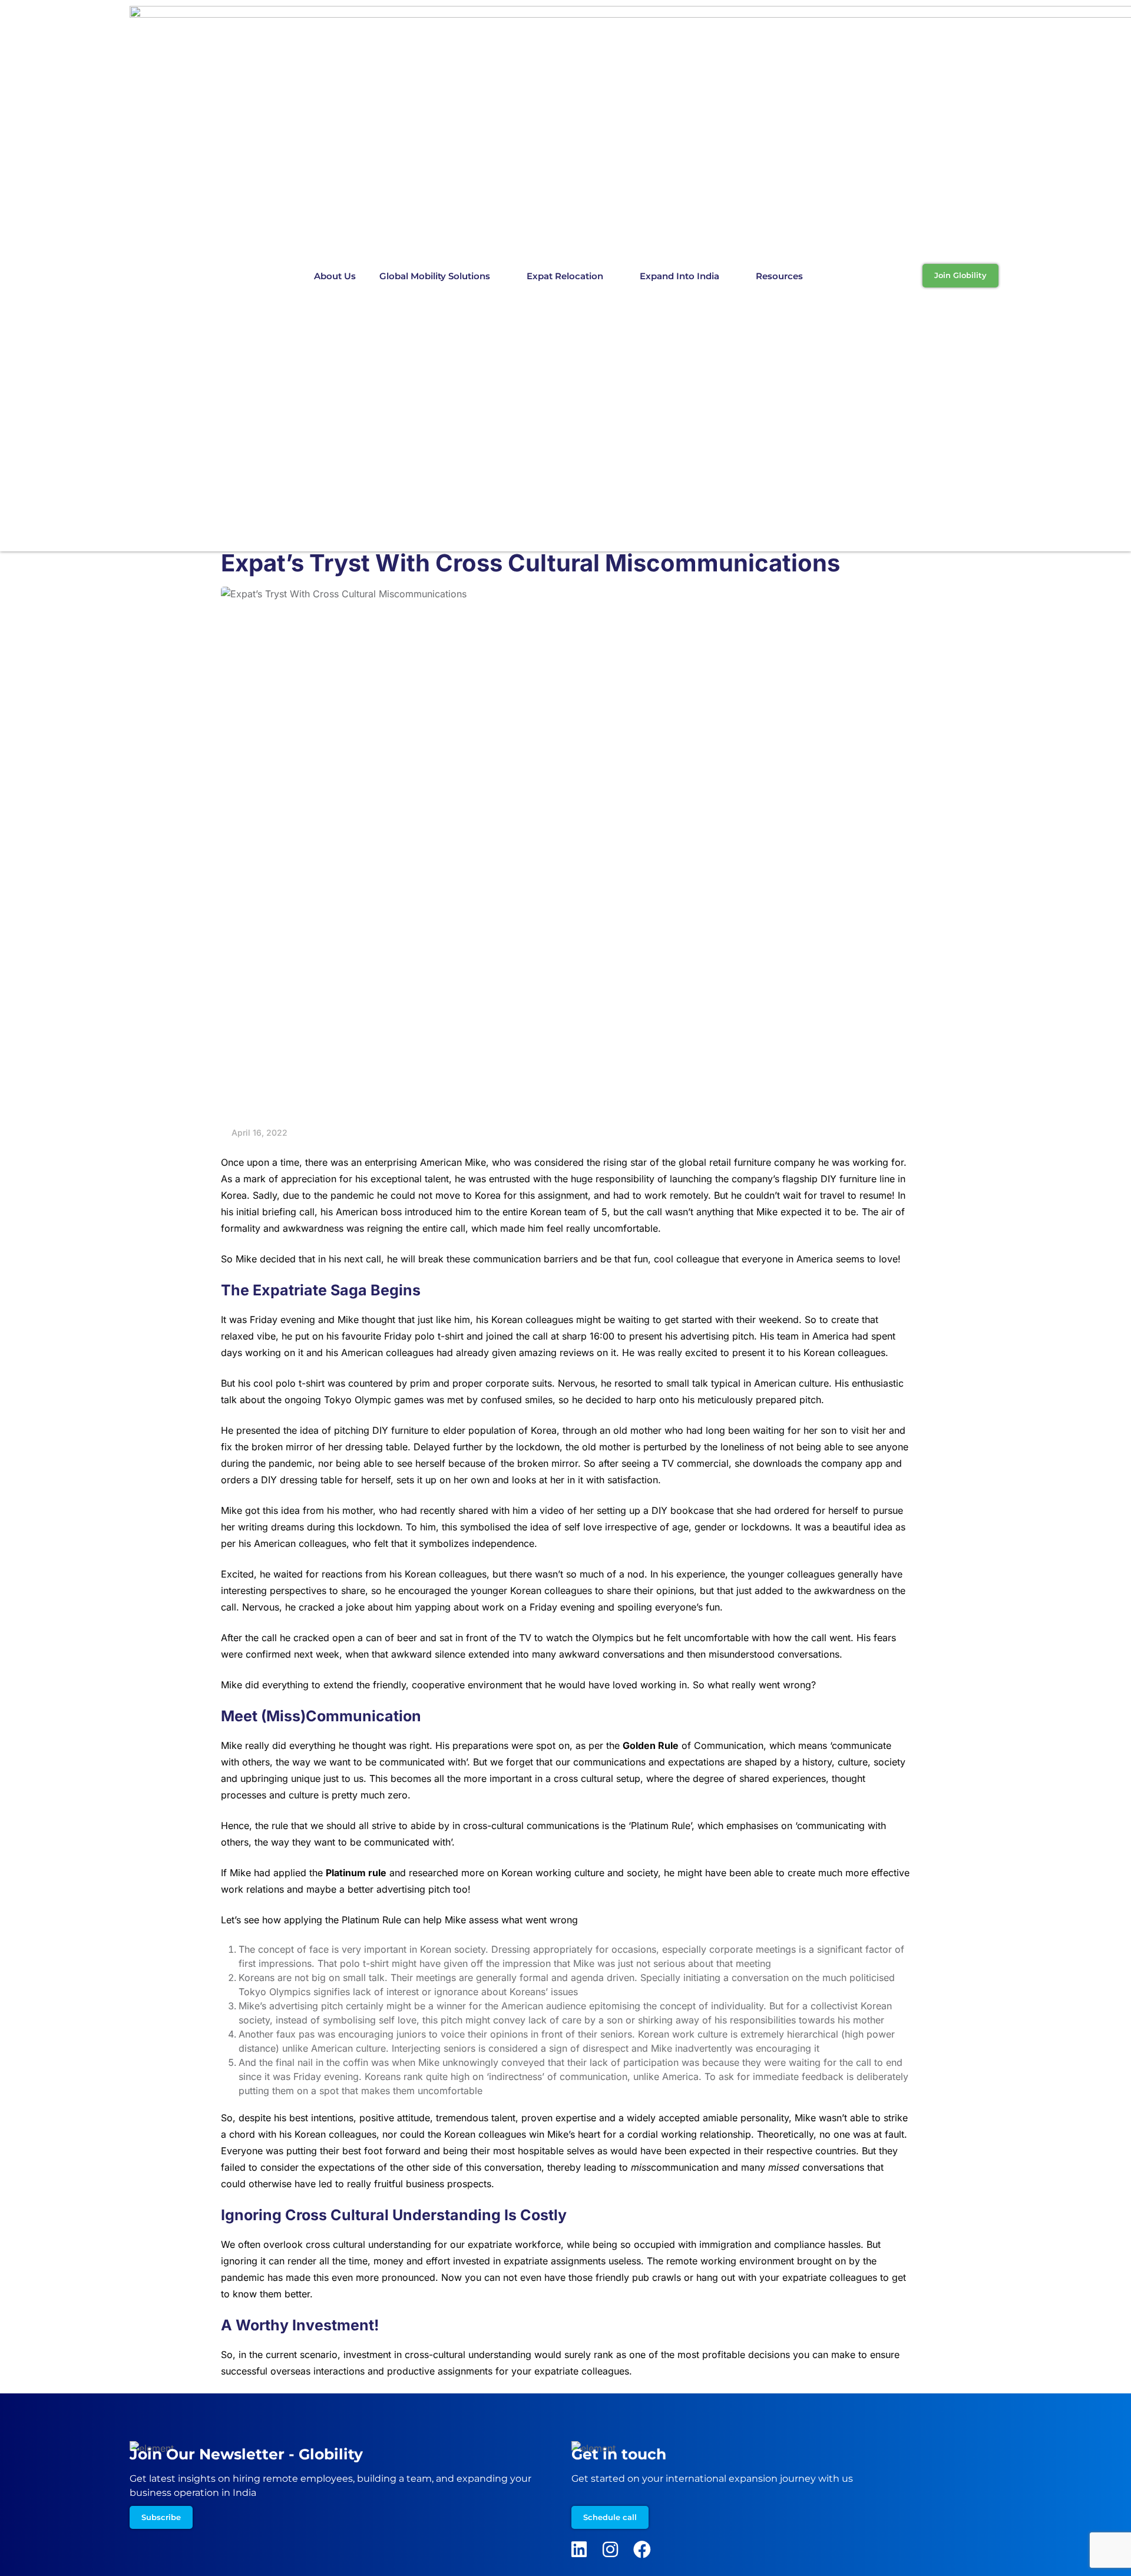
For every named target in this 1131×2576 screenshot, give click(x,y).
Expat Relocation (565, 276)
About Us (335, 276)
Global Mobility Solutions (435, 276)
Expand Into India (679, 276)
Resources (779, 276)
